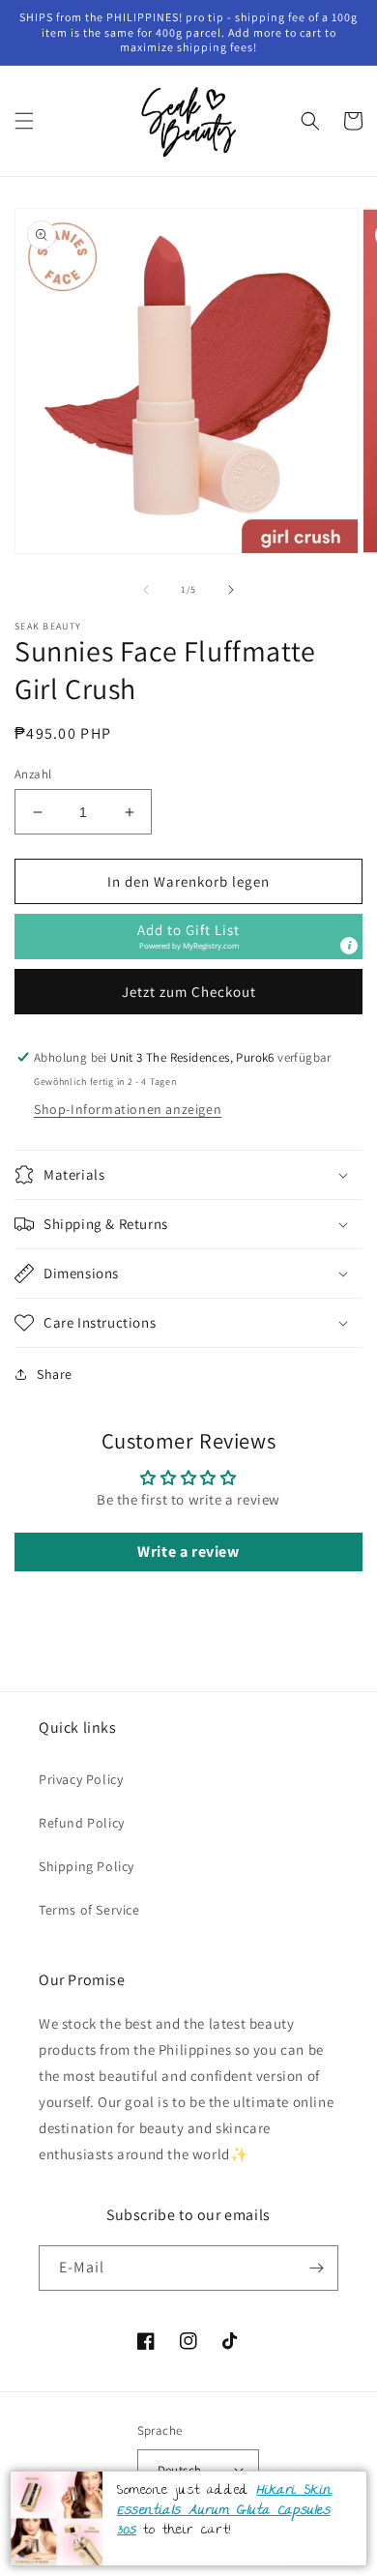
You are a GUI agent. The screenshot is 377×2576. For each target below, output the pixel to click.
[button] (24, 121)
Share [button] (55, 1374)
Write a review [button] (188, 1551)
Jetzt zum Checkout (189, 992)
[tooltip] (349, 946)
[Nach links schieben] (146, 590)
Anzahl (33, 774)
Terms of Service (89, 1910)
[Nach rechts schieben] (231, 590)
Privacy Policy (81, 1779)
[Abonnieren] (316, 2268)
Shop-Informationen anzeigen (128, 1109)
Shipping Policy (87, 1866)
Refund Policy (82, 1823)
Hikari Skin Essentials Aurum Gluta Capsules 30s (224, 2511)
